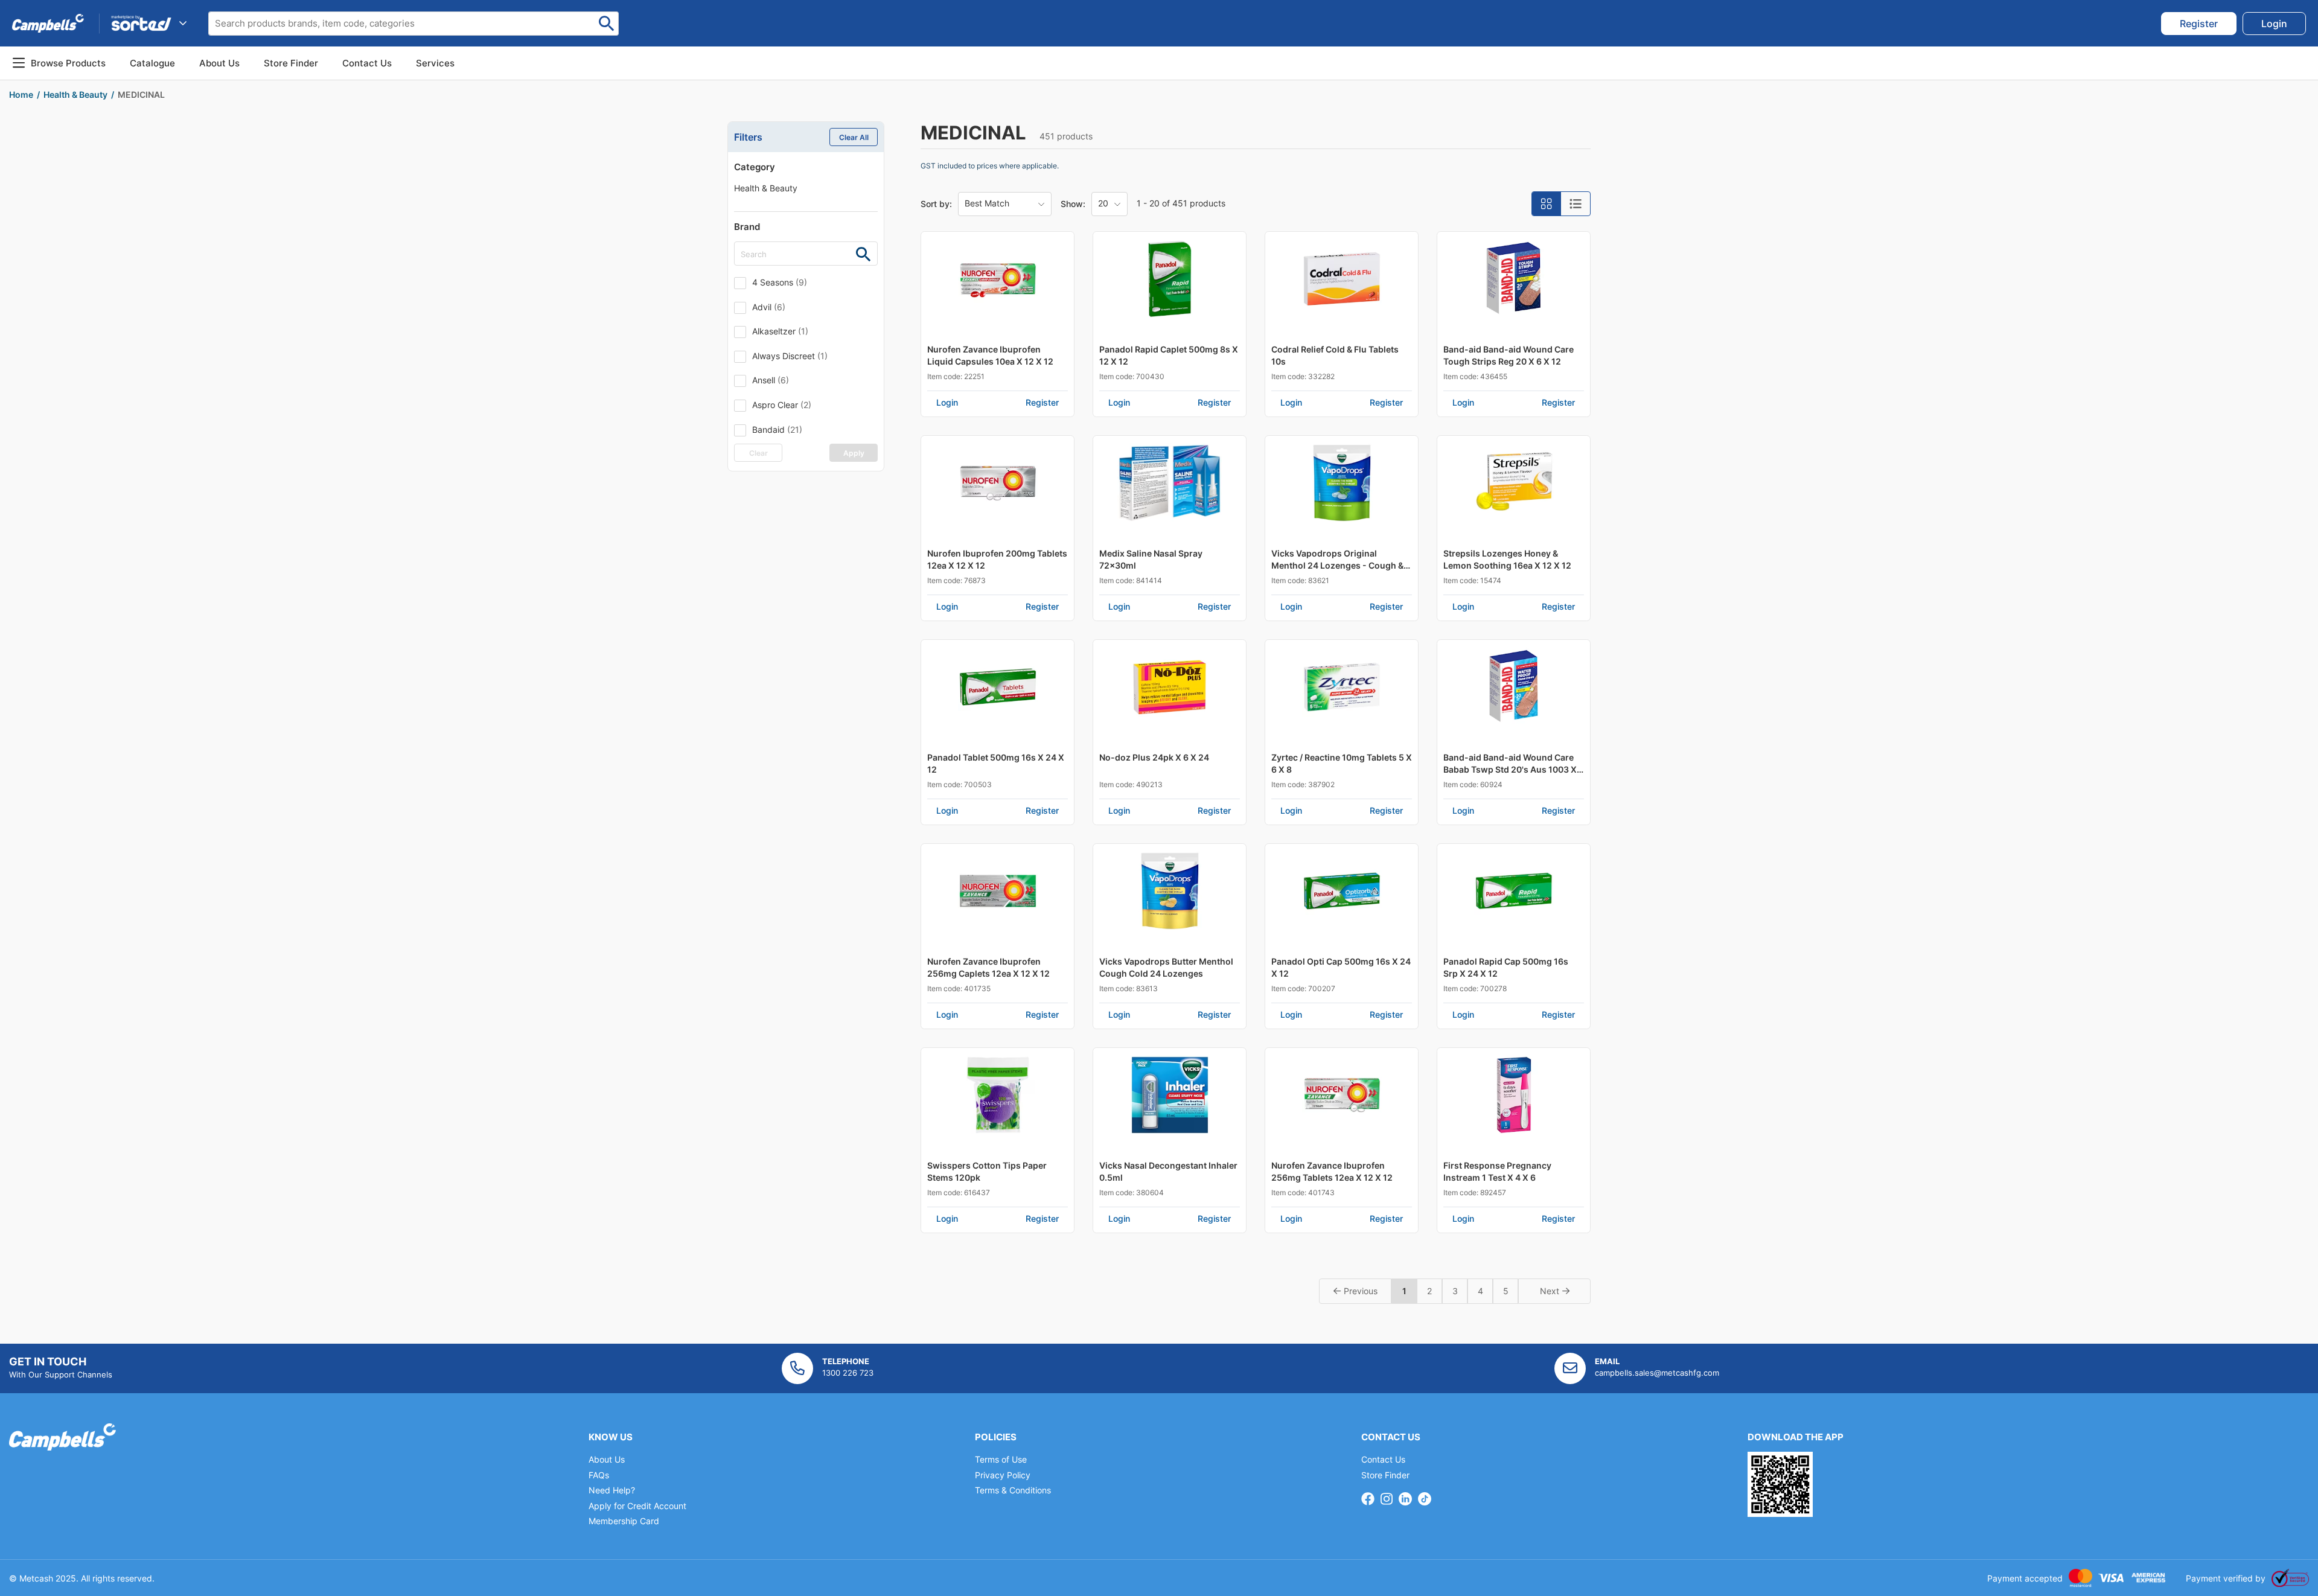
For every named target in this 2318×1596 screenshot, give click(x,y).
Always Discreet (790, 356)
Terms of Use (1001, 1459)
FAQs (599, 1475)
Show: (1073, 204)
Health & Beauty (766, 188)
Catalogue (152, 63)
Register (1042, 402)
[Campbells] (48, 23)
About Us (219, 63)
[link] (2199, 24)
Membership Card (624, 1521)
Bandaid (777, 429)
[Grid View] (1547, 204)
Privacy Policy (1003, 1475)
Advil (769, 307)
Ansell (771, 380)
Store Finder (1385, 1475)
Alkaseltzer (780, 331)
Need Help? (612, 1490)
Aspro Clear (782, 405)
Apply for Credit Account (637, 1506)
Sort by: (936, 204)
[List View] (1576, 204)
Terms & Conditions (1013, 1490)
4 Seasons (780, 282)
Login (947, 402)
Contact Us (1383, 1459)
